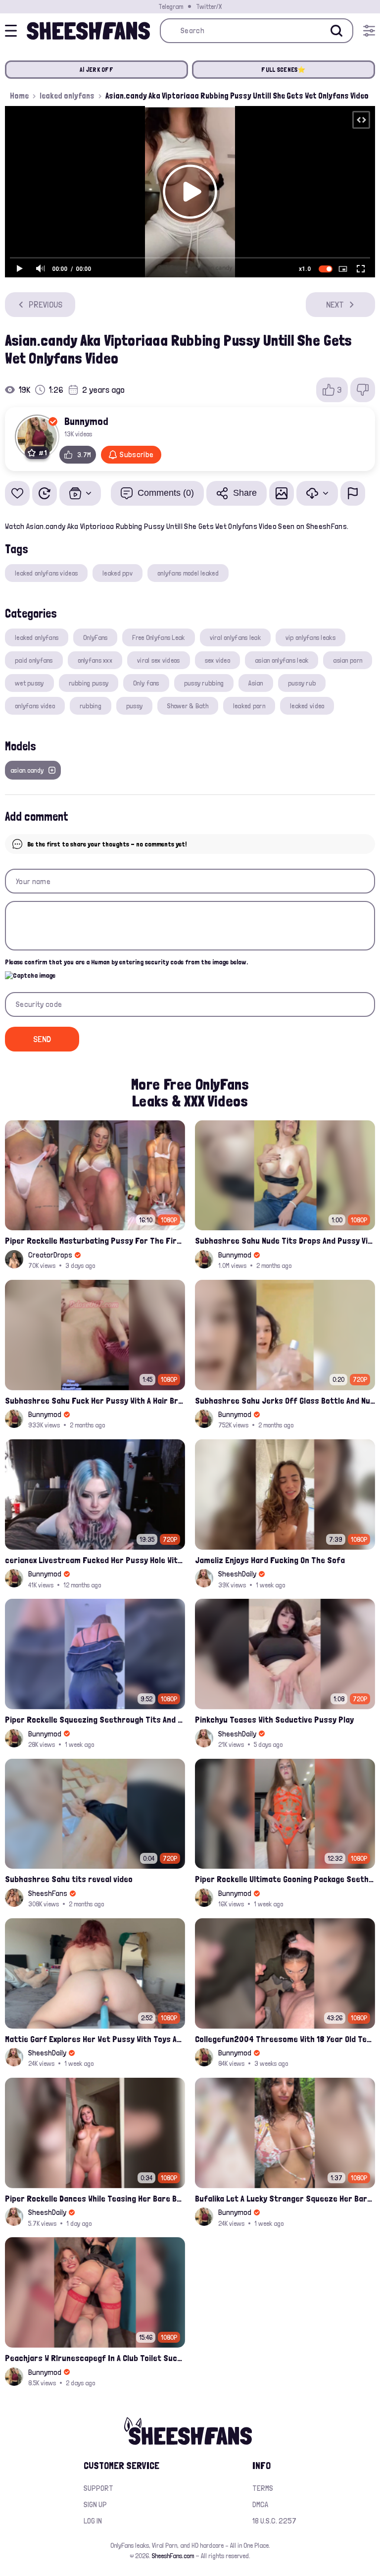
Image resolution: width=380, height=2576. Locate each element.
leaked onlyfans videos (46, 573)
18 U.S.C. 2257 (274, 2521)
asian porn (348, 660)
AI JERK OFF (96, 70)
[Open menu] (369, 31)
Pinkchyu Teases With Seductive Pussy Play (274, 1719)
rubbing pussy (89, 683)
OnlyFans (95, 637)
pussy (134, 706)
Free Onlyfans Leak (158, 637)
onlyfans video (35, 706)
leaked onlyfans (67, 96)
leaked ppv (118, 573)
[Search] (336, 31)
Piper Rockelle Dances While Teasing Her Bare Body (95, 2198)
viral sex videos (158, 660)
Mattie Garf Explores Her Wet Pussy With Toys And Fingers (95, 2039)
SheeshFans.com (173, 2556)
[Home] (88, 31)
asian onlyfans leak (282, 660)
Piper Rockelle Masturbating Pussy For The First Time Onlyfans (95, 1240)
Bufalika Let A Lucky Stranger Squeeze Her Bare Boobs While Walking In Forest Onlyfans (285, 2198)
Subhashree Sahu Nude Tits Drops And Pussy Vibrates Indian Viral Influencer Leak (285, 1240)
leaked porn (249, 706)
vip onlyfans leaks (310, 637)
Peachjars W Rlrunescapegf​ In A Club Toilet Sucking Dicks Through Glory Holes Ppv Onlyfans (95, 2358)
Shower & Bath (188, 706)
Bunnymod (86, 421)
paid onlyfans (34, 660)
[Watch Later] (45, 493)
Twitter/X (209, 6)
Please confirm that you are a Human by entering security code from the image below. (126, 962)
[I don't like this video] (363, 390)
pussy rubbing (204, 683)
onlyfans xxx (95, 660)
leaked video (307, 706)
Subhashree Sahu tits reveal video (69, 1879)
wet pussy (29, 683)
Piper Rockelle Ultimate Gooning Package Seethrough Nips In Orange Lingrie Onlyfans (285, 1879)
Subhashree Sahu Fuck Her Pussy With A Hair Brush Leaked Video (95, 1400)
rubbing (91, 706)
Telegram (171, 6)
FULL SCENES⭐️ (283, 70)
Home (19, 96)
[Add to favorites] (17, 493)
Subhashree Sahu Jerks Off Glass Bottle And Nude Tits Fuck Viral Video (285, 1400)
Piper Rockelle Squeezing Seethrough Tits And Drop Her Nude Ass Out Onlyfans (95, 1719)
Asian (256, 683)
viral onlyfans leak (235, 637)
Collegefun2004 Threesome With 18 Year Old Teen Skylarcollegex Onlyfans (285, 2039)
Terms (263, 2488)
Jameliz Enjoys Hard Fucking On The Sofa (270, 1560)
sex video (218, 660)
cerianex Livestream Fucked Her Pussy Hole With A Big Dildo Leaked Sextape (95, 1560)
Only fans (146, 683)
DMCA (260, 2504)
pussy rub (302, 683)
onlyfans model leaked (188, 573)
